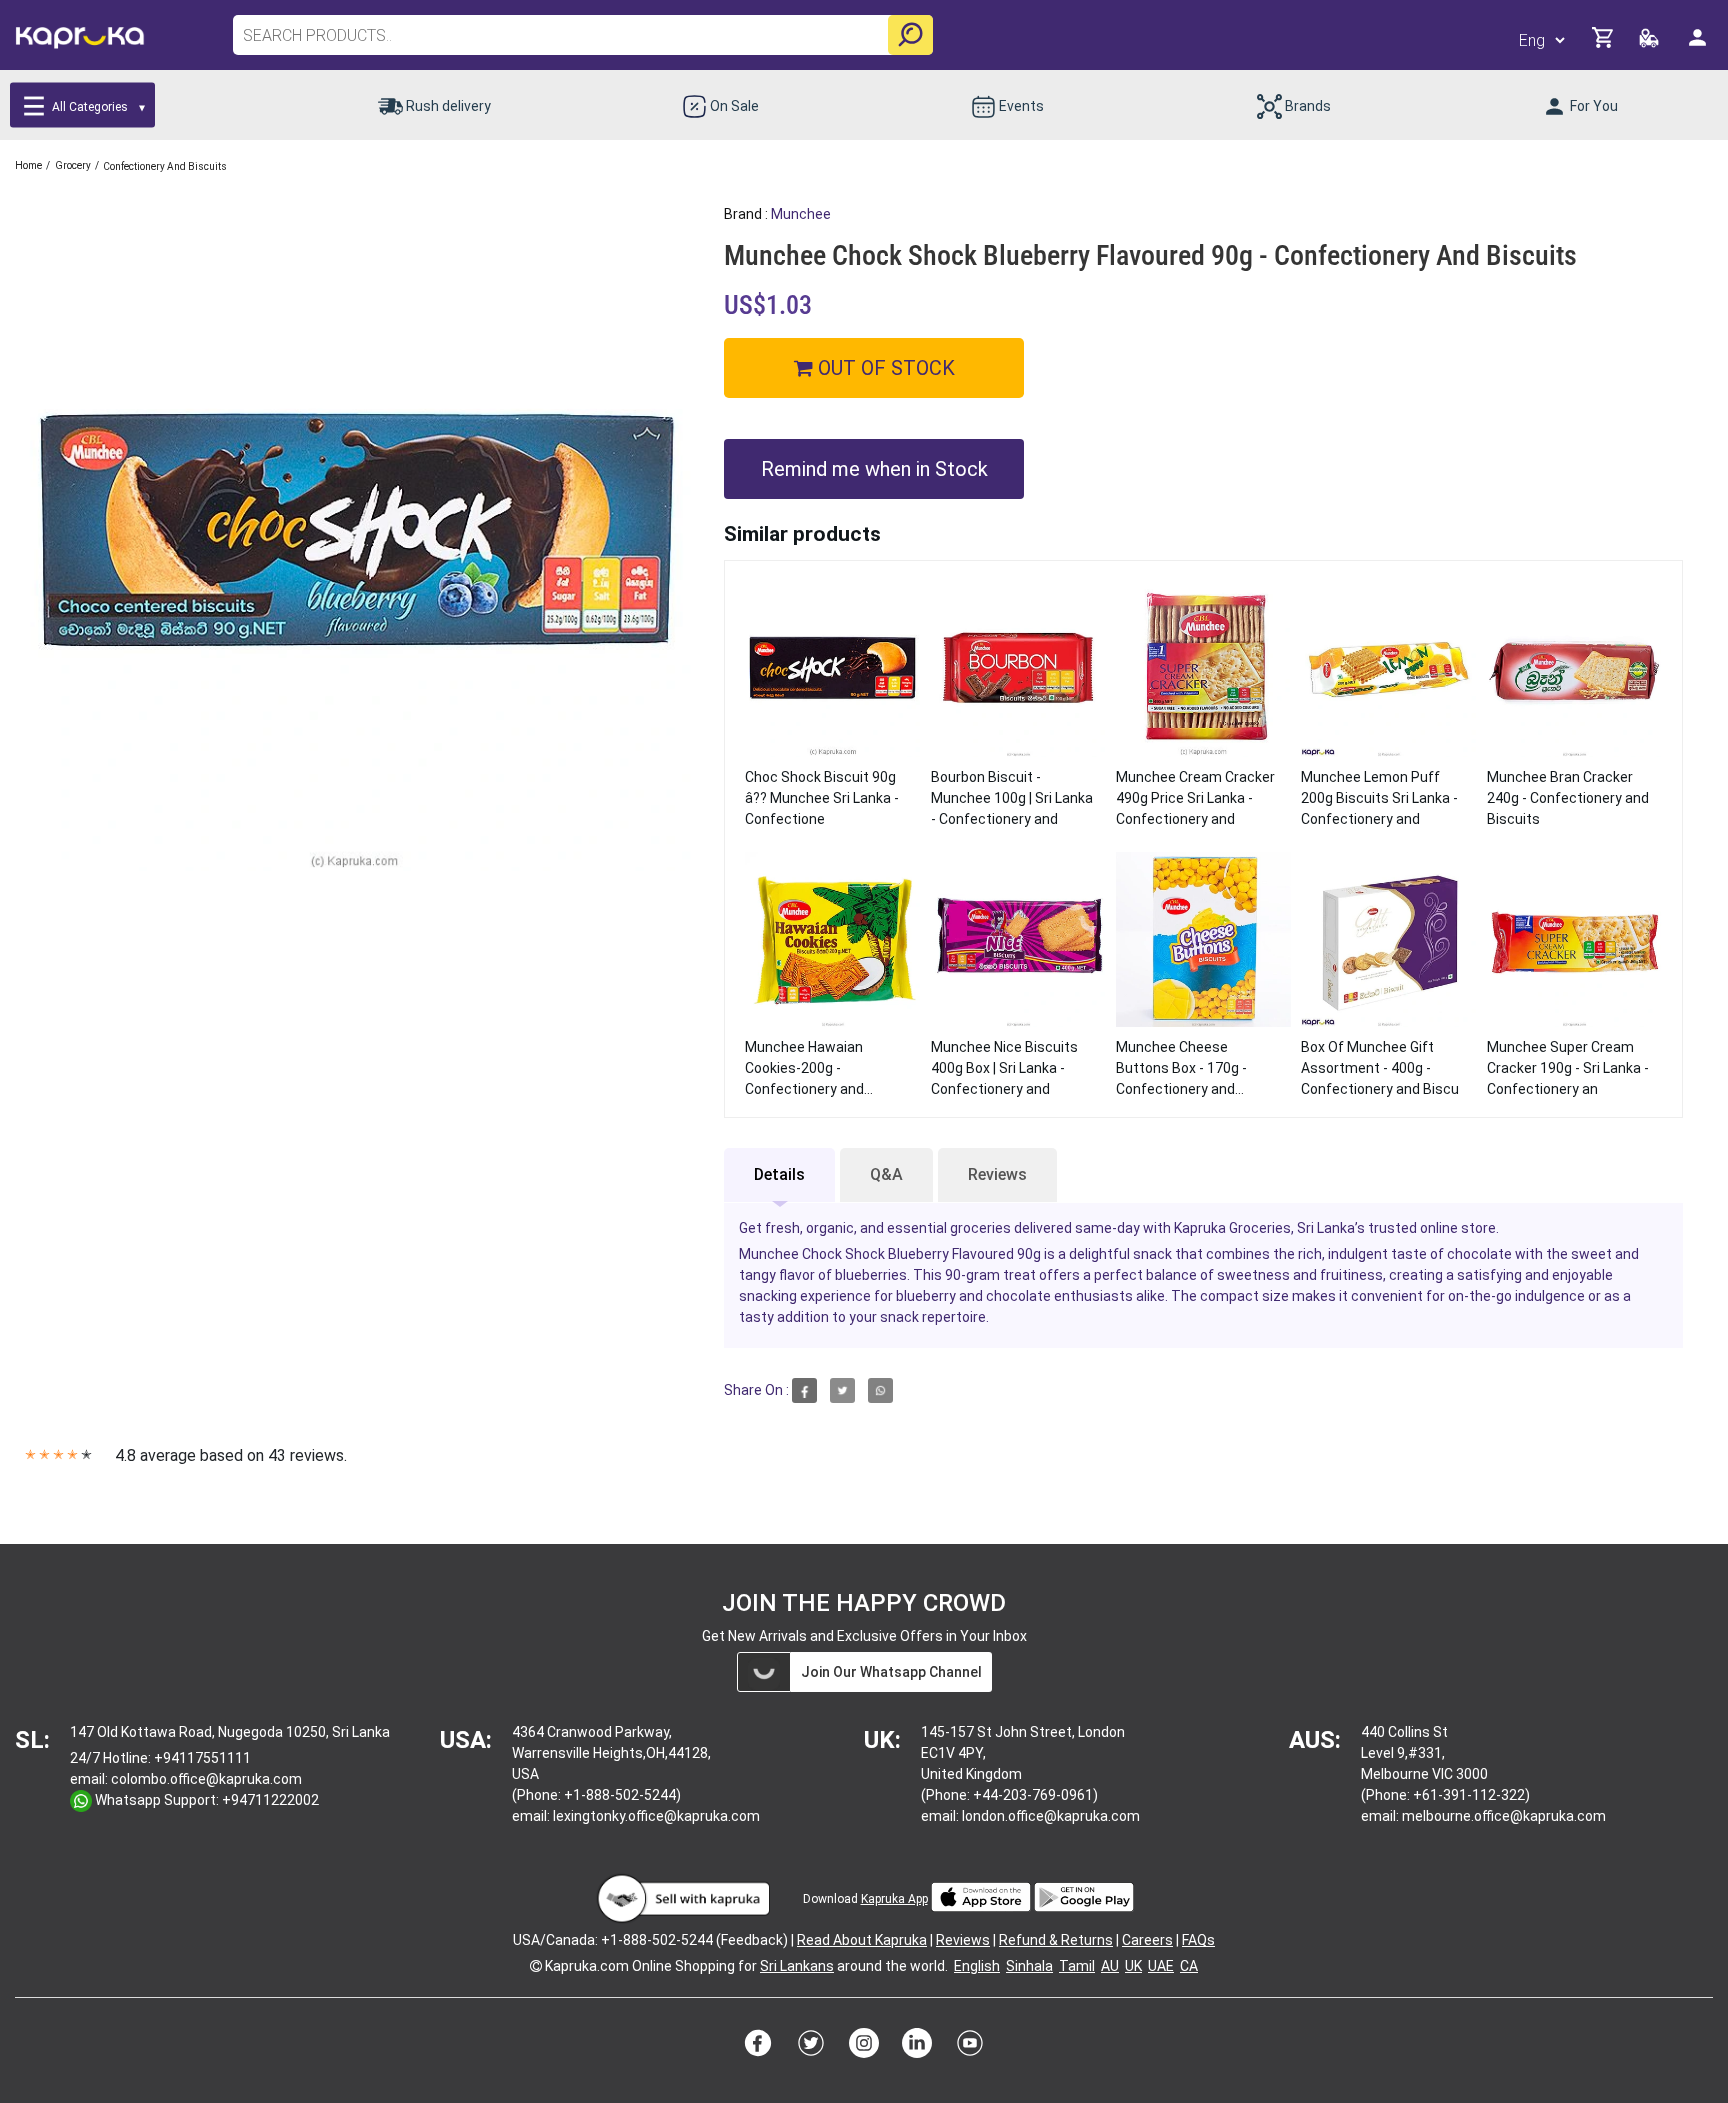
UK (1133, 1966)
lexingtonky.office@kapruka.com (656, 1816)
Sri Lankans (797, 1966)
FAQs (1198, 1940)
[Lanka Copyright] (536, 1966)
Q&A (886, 1174)
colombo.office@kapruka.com (206, 1779)
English (977, 1966)
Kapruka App (894, 1899)
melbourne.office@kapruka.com (1504, 1816)
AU (1110, 1966)
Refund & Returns (1056, 1940)
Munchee (801, 214)
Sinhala (1029, 1966)
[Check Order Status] (1650, 43)
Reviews (997, 1174)
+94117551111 (202, 1758)
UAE (1161, 1966)
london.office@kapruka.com (1051, 1816)
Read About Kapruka (862, 1940)
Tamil (1077, 1966)
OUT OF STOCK (884, 368)
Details (779, 1174)
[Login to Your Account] (1699, 45)
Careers (1147, 1940)
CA (1189, 1966)
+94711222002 (270, 1800)
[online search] (910, 35)
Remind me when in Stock (874, 469)
